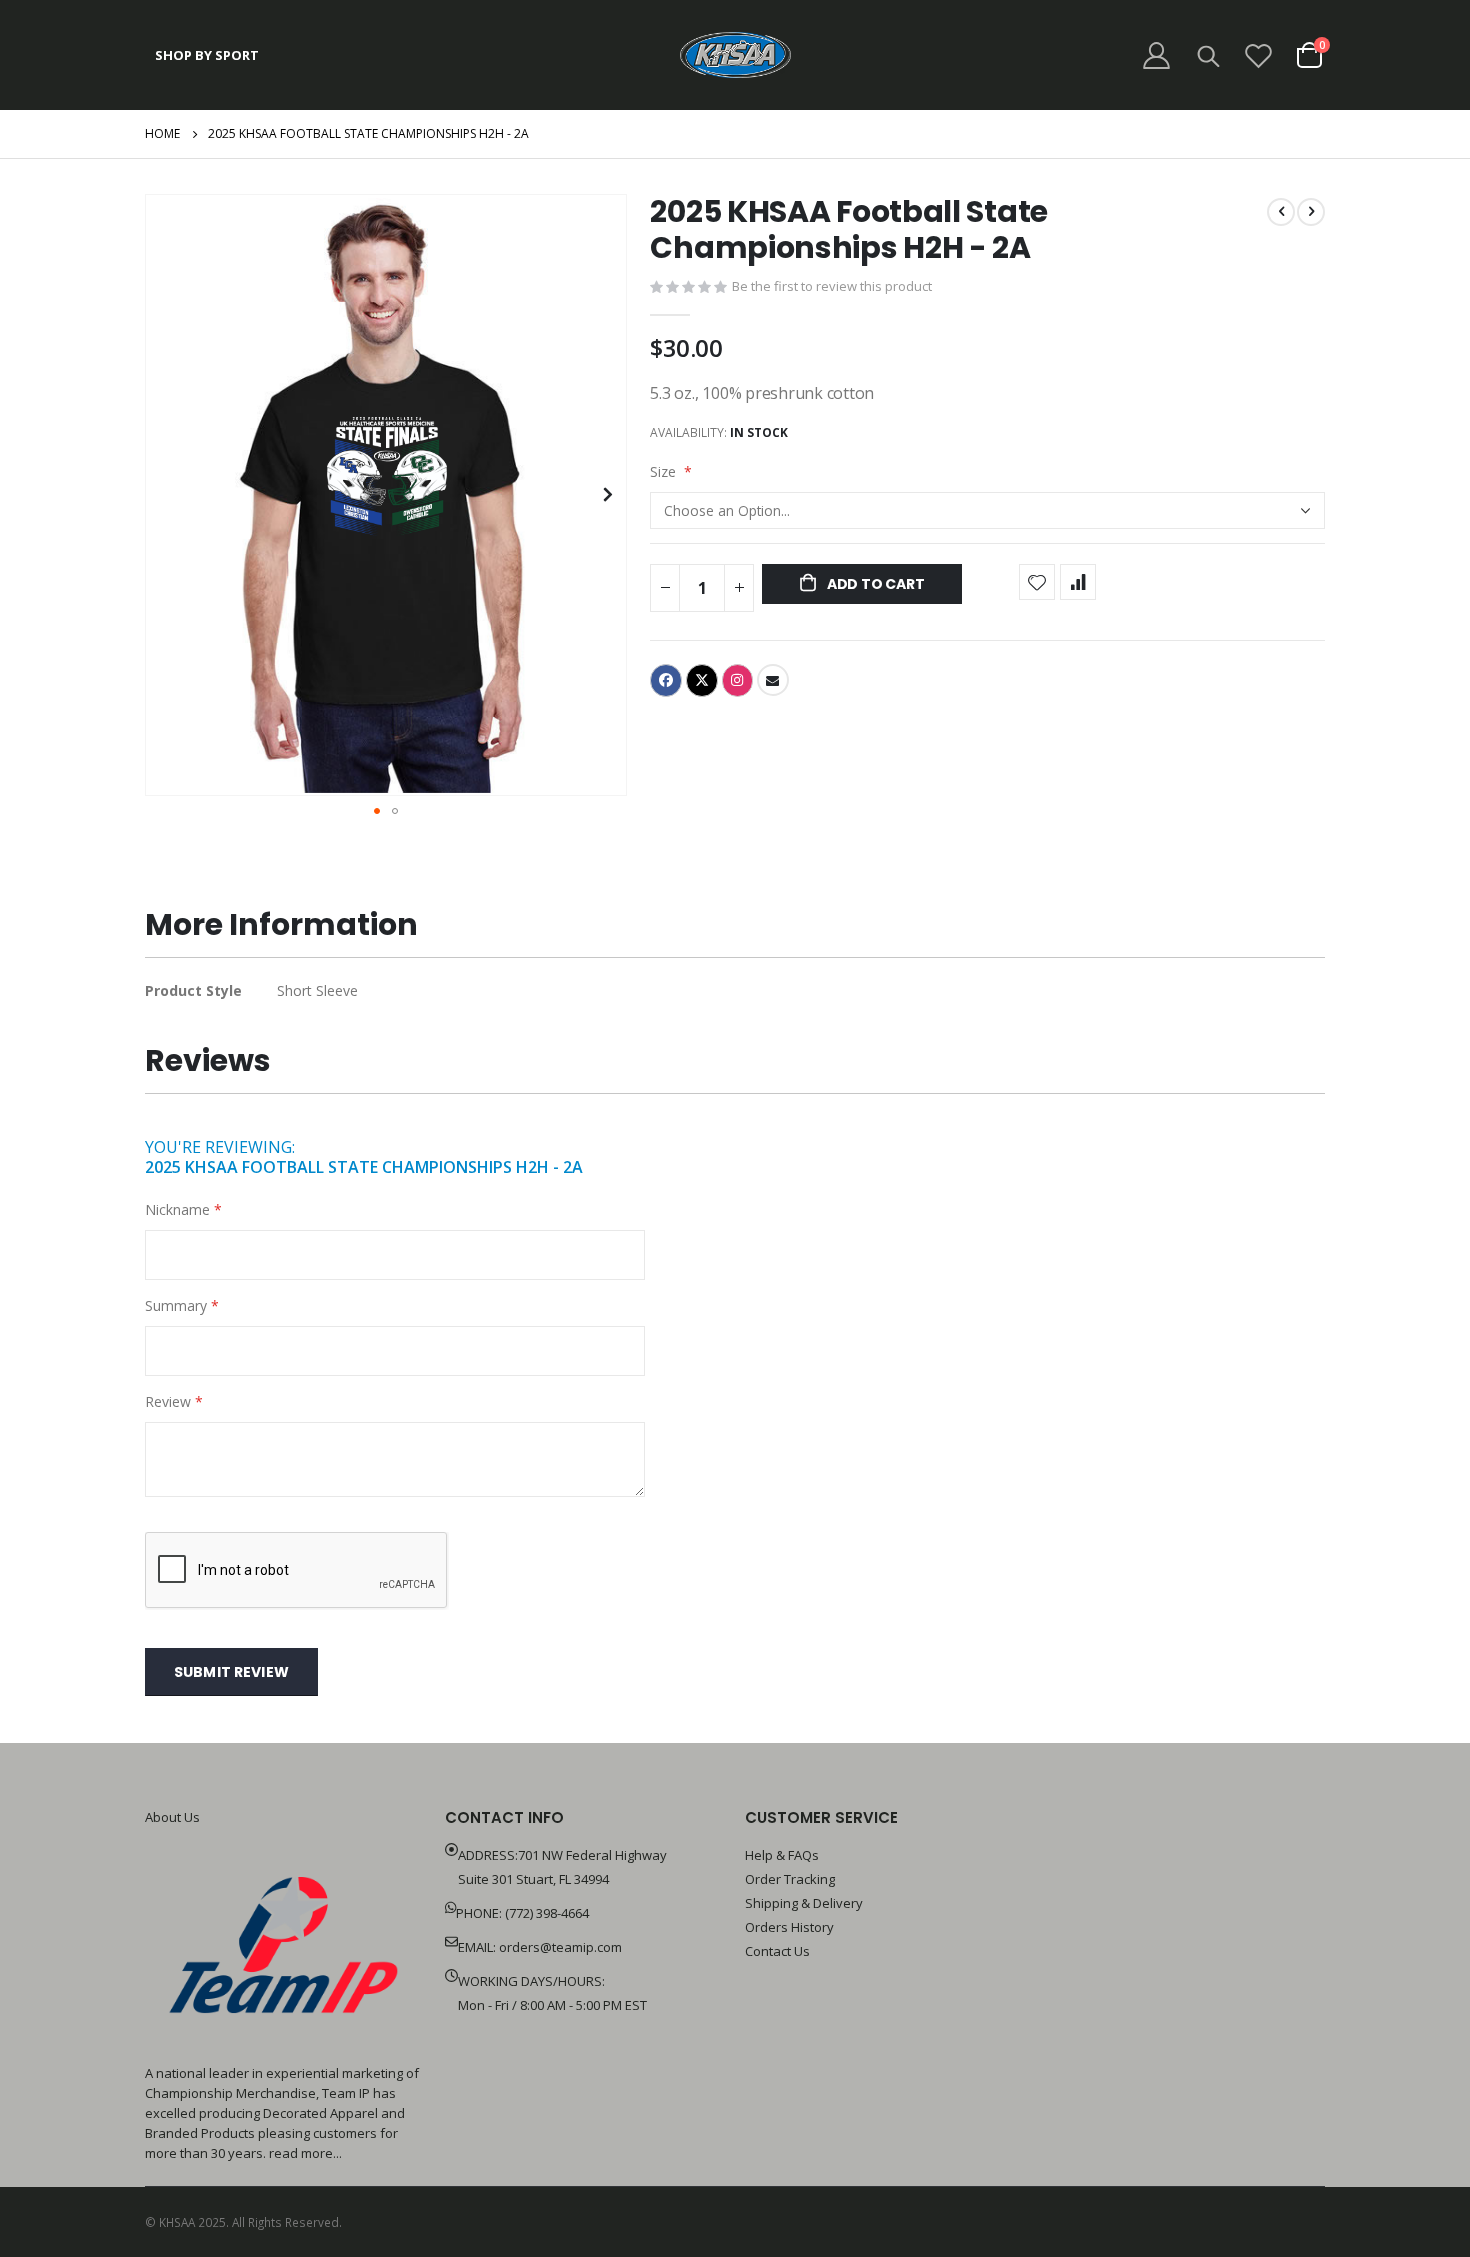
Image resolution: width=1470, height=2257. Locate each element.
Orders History (789, 1927)
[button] (608, 495)
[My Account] (1156, 55)
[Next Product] (1311, 212)
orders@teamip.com (560, 1947)
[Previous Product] (1281, 212)
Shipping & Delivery (804, 1903)
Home (162, 133)
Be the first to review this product (832, 286)
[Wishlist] (1259, 55)
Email (773, 680)
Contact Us (777, 1951)
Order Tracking (790, 1879)
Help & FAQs (782, 1855)
